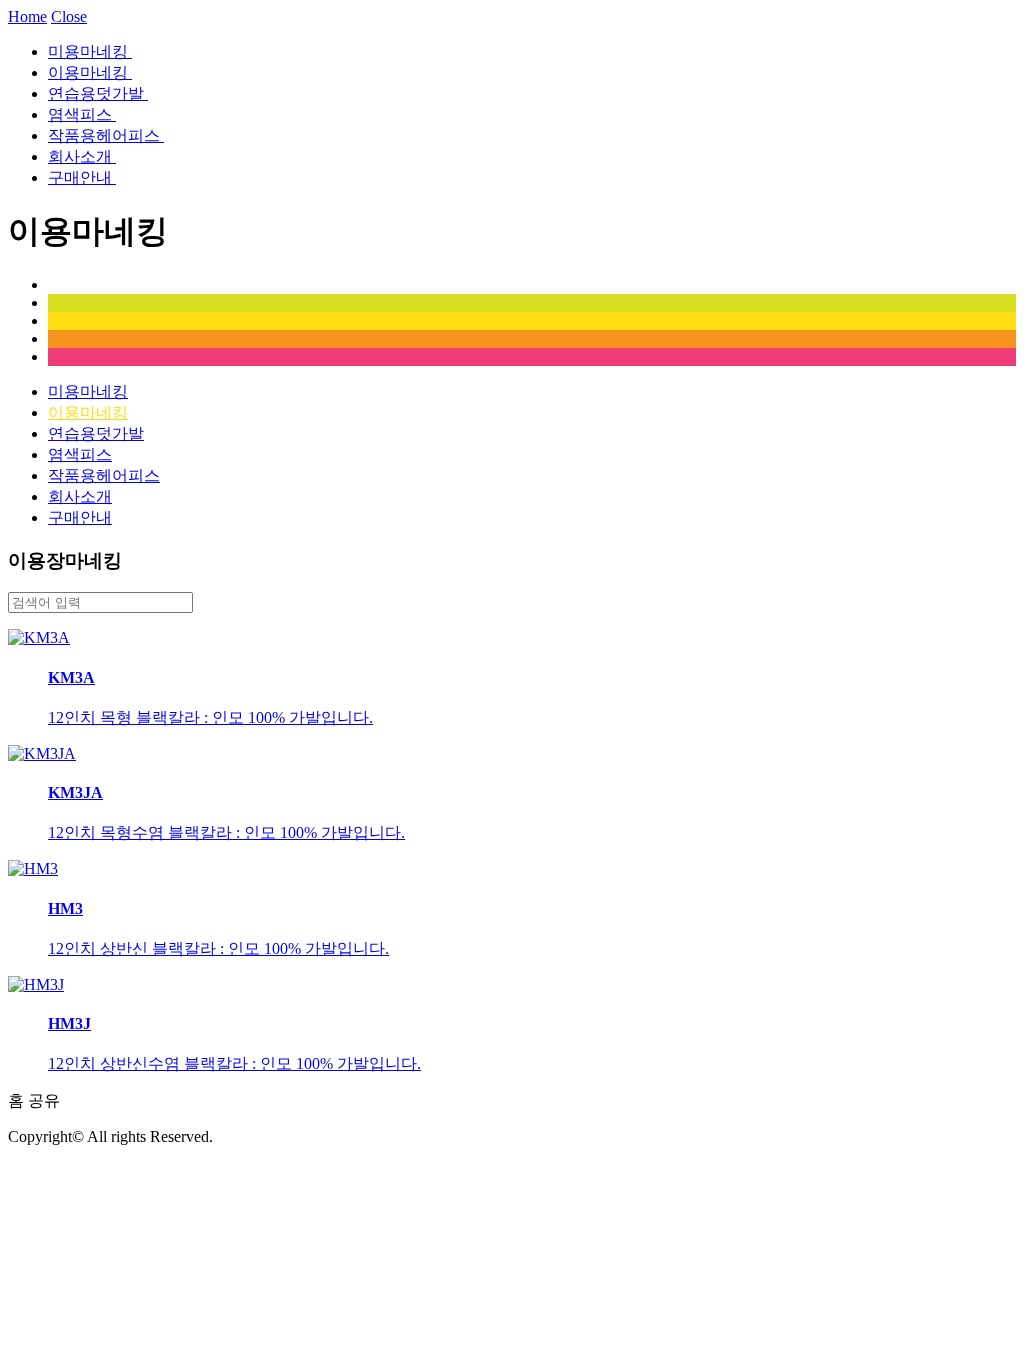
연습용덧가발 (98, 93)
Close (69, 16)
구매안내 (82, 177)
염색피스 (82, 114)
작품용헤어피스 (106, 135)
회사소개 (82, 156)
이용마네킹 (90, 72)
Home (27, 16)
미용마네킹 (90, 51)
